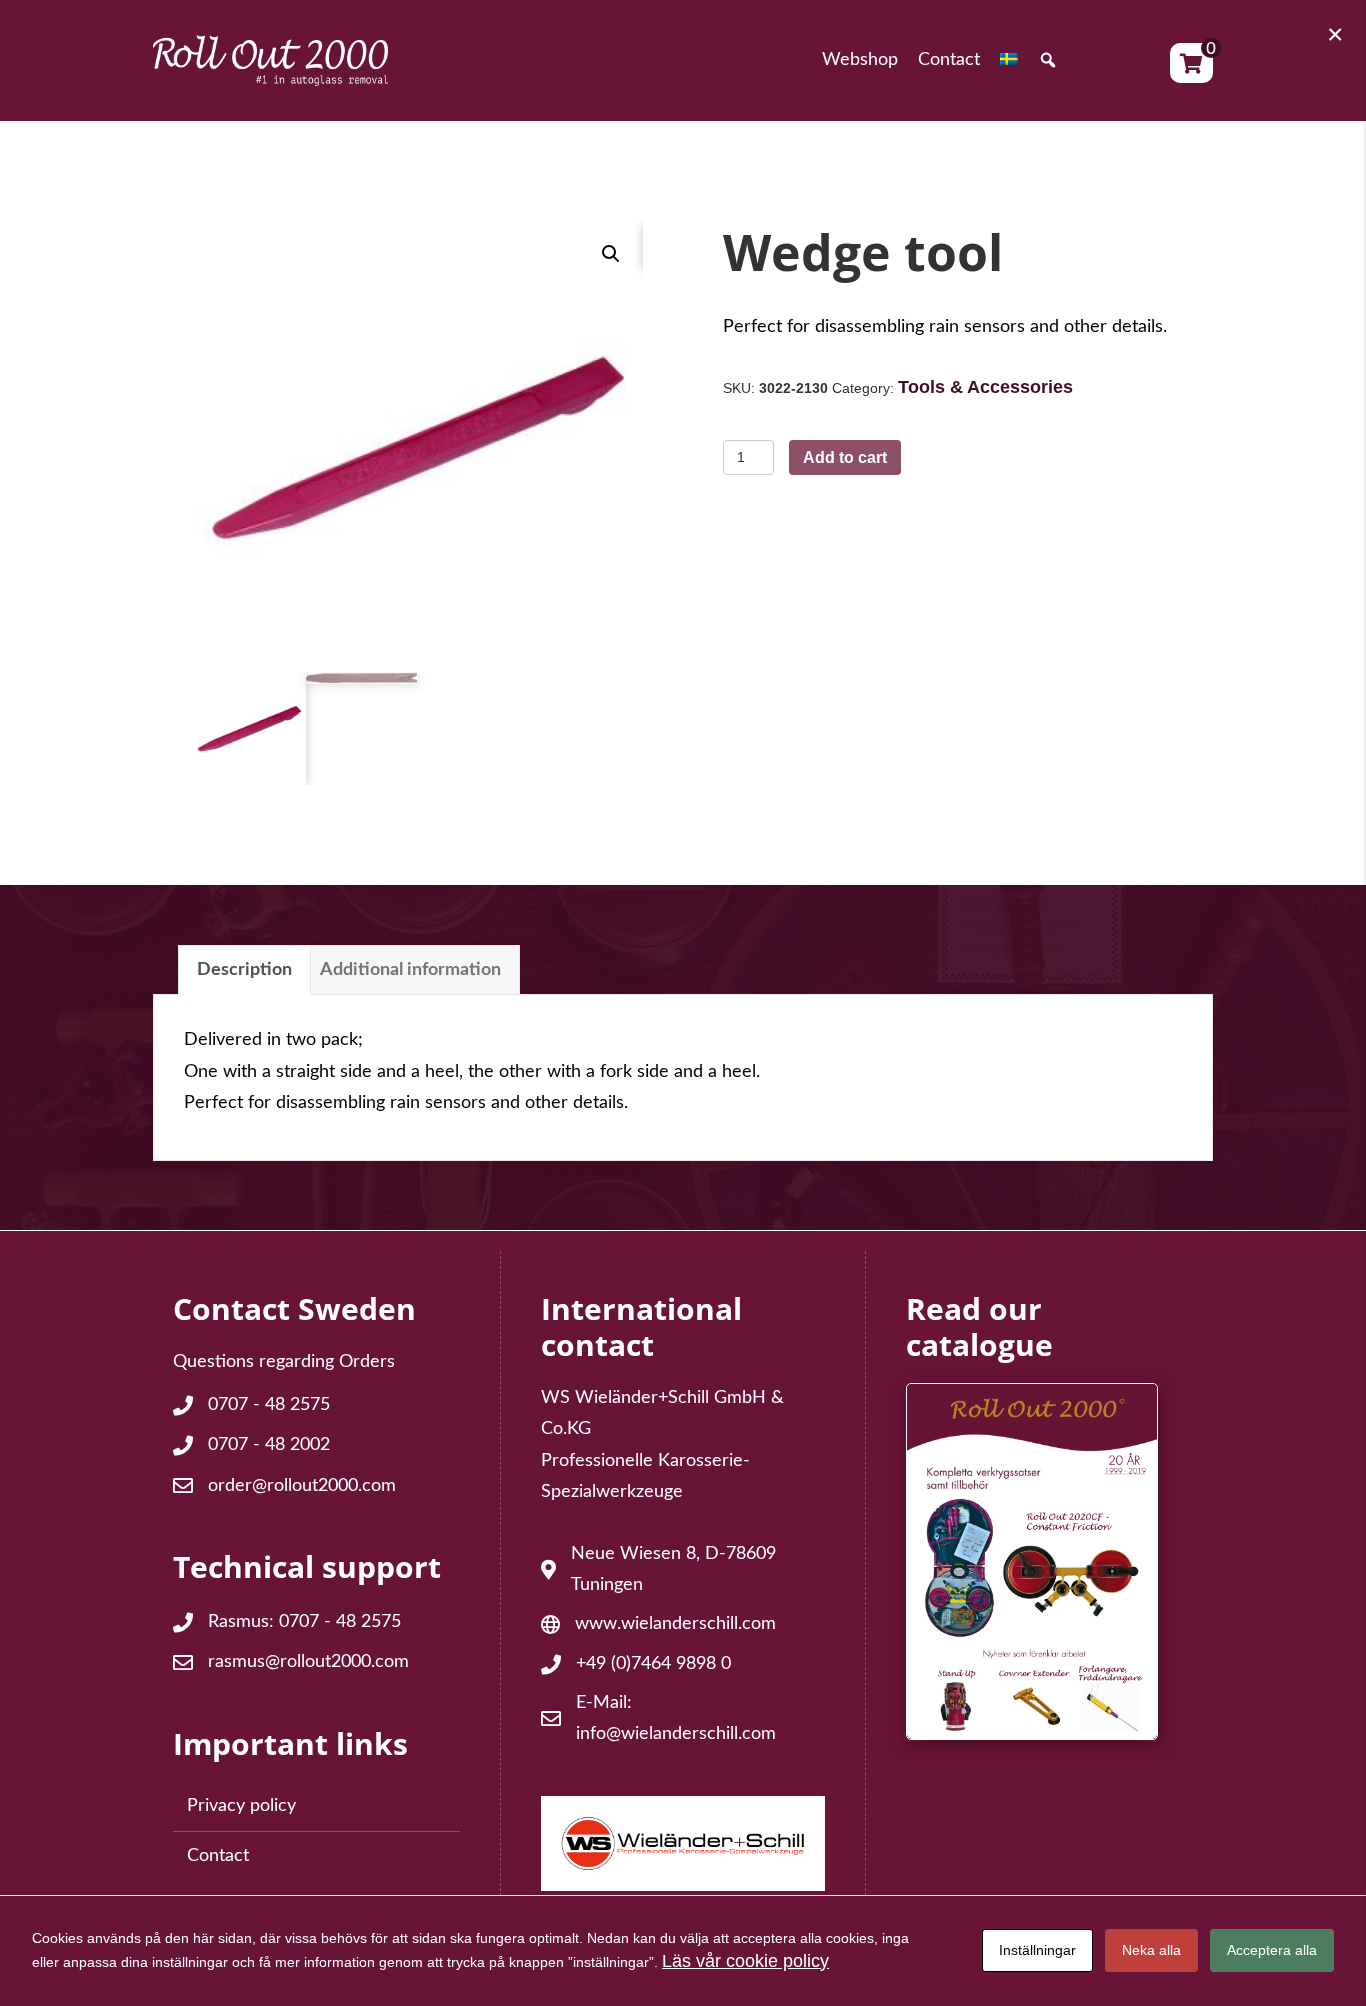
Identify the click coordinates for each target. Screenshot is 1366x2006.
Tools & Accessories (985, 387)
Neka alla (1151, 1950)
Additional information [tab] (410, 970)
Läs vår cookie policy (745, 1961)
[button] (1048, 61)
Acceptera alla (1272, 1950)
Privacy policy (241, 1806)
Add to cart (845, 457)
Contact (218, 1856)
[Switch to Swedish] (1009, 61)
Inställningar (1037, 1950)
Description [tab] (244, 970)
